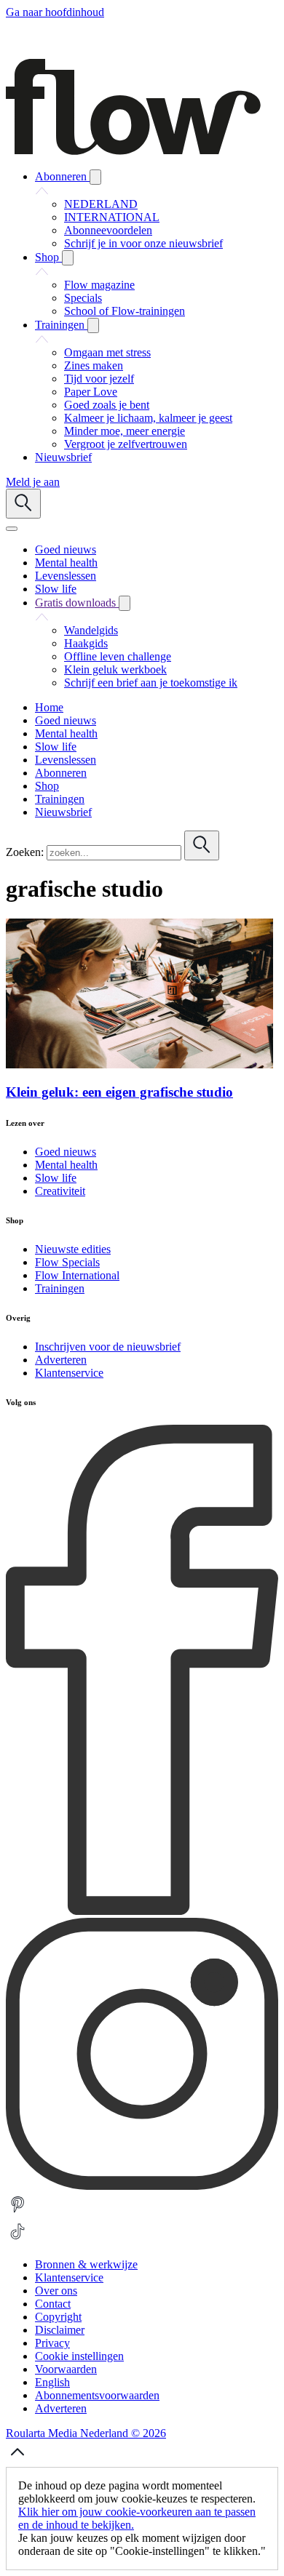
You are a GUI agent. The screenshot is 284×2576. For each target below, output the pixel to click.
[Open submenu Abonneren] (95, 177)
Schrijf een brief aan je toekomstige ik (151, 683)
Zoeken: (25, 852)
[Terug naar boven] (17, 2460)
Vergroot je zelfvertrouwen (126, 444)
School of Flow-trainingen (125, 311)
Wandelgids (91, 630)
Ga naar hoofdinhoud (55, 12)
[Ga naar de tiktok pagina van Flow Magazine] (17, 2240)
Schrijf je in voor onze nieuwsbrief (143, 243)
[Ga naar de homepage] (133, 151)
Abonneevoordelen (108, 230)
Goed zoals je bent (107, 405)
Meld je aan (33, 482)
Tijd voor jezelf (99, 379)
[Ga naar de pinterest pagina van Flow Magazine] (17, 2213)
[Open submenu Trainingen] (93, 325)
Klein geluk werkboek (115, 669)
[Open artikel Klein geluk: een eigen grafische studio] (139, 1064)
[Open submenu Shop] (68, 258)
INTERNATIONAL (112, 217)
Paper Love (91, 392)
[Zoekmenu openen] (23, 504)
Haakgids (86, 643)
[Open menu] (12, 529)
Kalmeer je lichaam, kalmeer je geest (148, 418)
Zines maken (94, 365)
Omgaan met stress (107, 352)
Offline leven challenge (118, 656)
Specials (83, 298)
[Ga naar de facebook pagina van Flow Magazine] (142, 1911)
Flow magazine (99, 285)
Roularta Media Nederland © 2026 (86, 2433)
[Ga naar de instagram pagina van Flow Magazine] (142, 2186)
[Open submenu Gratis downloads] (125, 603)
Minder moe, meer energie (125, 431)
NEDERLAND (101, 204)
